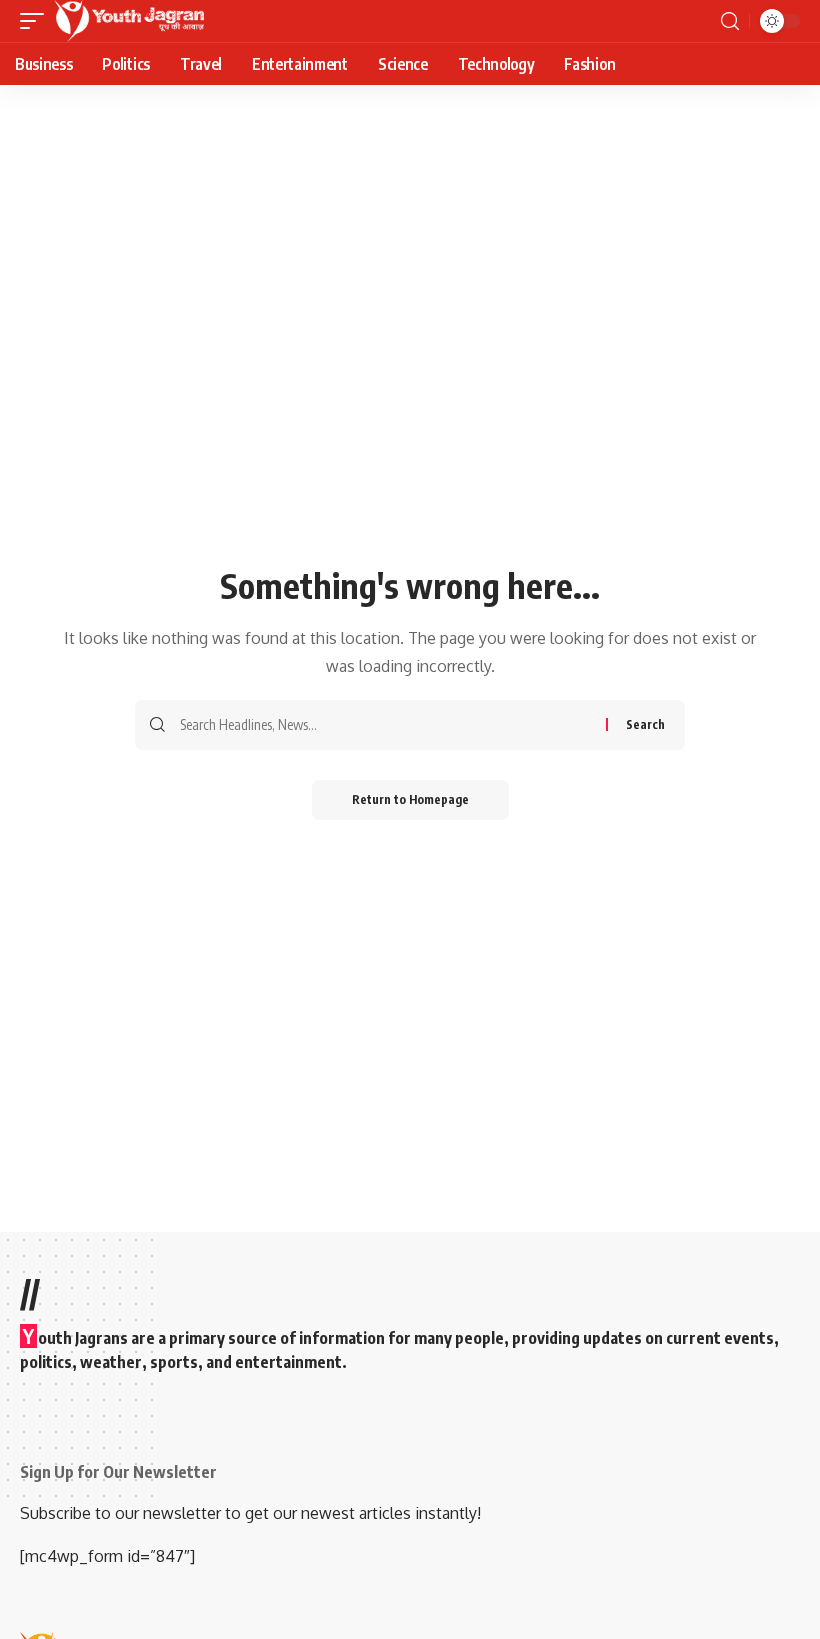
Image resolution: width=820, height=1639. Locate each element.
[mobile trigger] (37, 21)
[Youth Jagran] (129, 21)
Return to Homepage (410, 799)
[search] (730, 21)
